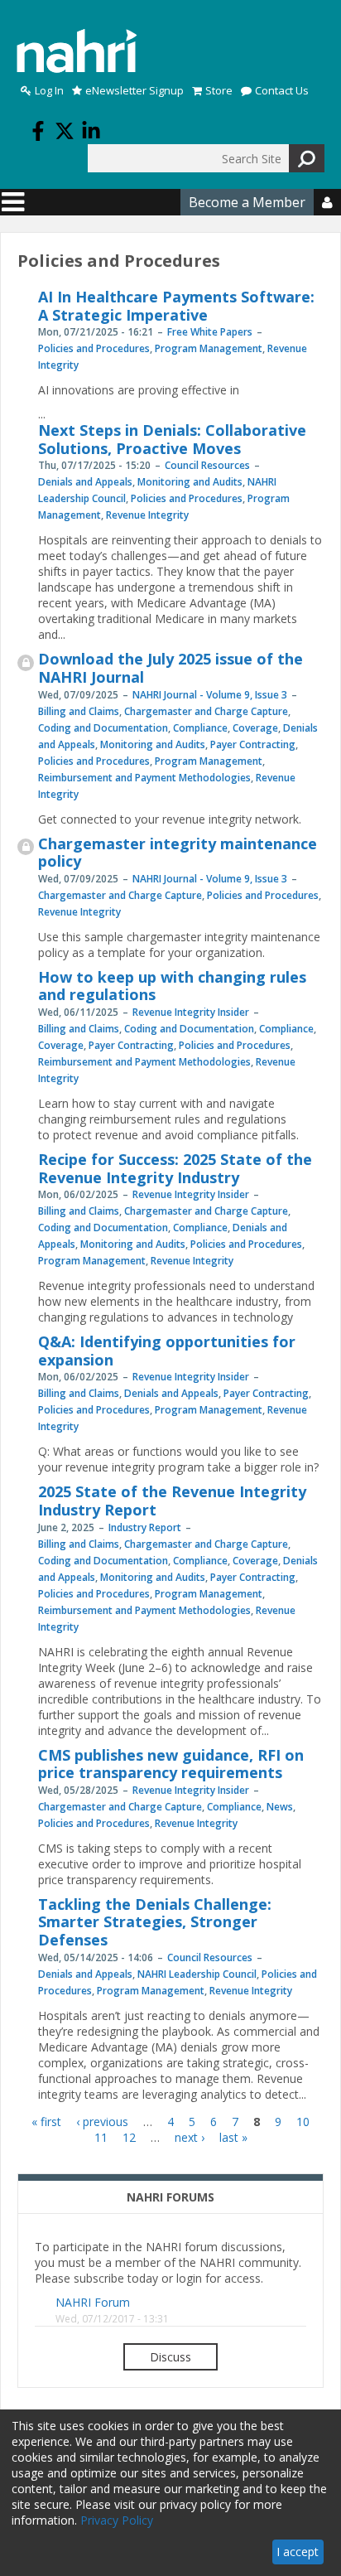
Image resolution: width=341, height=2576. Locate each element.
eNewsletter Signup (134, 91)
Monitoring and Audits (190, 482)
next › (190, 2137)
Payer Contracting (253, 744)
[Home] (77, 51)
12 (129, 2137)
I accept (298, 2552)
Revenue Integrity (147, 515)
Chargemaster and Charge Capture (206, 711)
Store (219, 91)
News (280, 1807)
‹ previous (102, 2122)
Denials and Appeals (85, 482)
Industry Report (145, 1527)
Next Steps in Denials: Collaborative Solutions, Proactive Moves (172, 439)
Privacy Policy (117, 2520)
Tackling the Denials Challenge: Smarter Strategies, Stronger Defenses (155, 1922)
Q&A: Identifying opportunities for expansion (167, 1351)
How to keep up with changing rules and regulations (172, 986)
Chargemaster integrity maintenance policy (178, 853)
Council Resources (207, 465)
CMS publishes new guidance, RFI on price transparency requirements (171, 1764)
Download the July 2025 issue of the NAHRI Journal (170, 668)
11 (101, 2137)
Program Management (209, 348)
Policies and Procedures (94, 348)
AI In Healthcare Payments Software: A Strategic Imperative (176, 306)
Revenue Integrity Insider (191, 1012)
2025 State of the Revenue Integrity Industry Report (172, 1501)
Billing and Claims (79, 711)
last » (233, 2137)
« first (46, 2122)
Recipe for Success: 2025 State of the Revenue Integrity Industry (175, 1168)
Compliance (200, 728)
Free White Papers (210, 332)
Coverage (255, 728)
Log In (49, 91)
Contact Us (282, 91)
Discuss (170, 2357)
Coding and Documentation (103, 728)
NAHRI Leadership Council (197, 1974)
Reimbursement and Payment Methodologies (144, 778)
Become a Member (247, 202)
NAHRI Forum (93, 2302)
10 (303, 2122)
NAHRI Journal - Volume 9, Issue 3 (210, 695)
